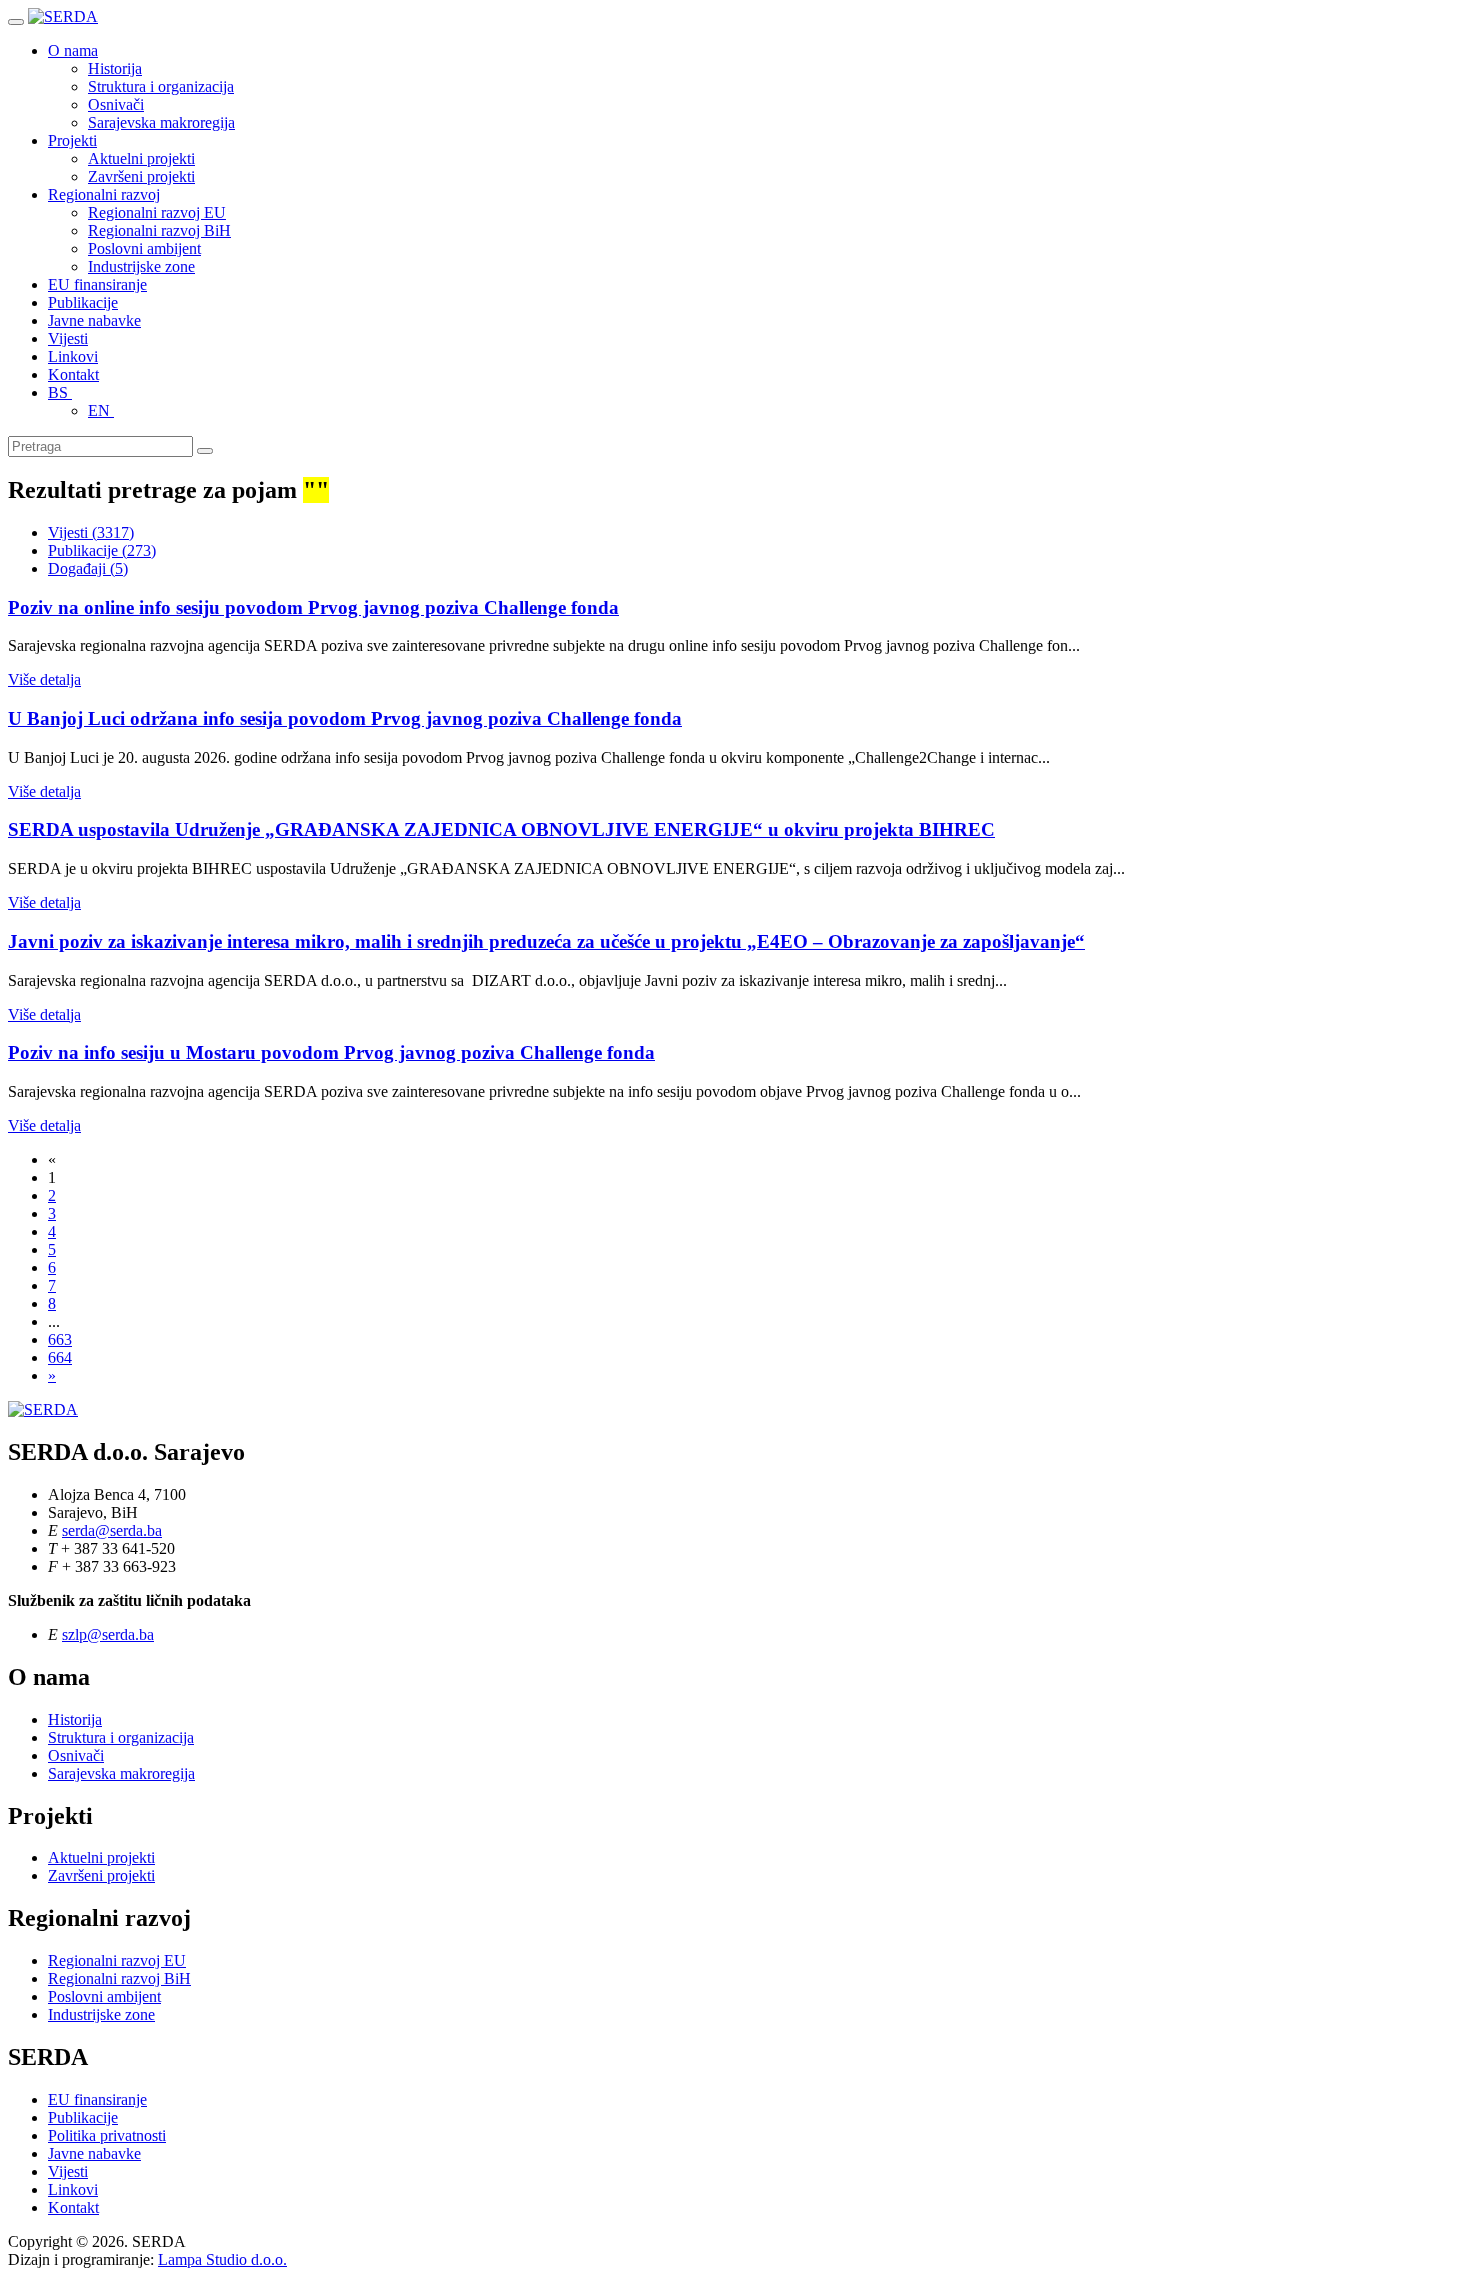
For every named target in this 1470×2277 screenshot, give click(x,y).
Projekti (72, 140)
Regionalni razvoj (104, 194)
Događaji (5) (88, 568)
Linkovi (73, 356)
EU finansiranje (97, 284)
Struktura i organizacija (161, 86)
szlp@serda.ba (108, 1634)
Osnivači (116, 104)
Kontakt (73, 374)
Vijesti (68, 338)
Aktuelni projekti (141, 158)
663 (60, 1339)
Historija (115, 68)
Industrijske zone (141, 266)
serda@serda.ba (112, 1530)
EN (101, 410)
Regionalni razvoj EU (157, 212)
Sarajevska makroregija (161, 122)
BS (60, 392)
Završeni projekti (141, 176)
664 (60, 1357)
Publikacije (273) (102, 550)
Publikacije (83, 302)
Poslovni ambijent (144, 248)
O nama (73, 50)
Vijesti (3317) (91, 532)
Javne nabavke (94, 320)
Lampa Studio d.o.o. (222, 2259)
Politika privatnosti (107, 2135)
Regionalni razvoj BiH (159, 230)
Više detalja (44, 679)
